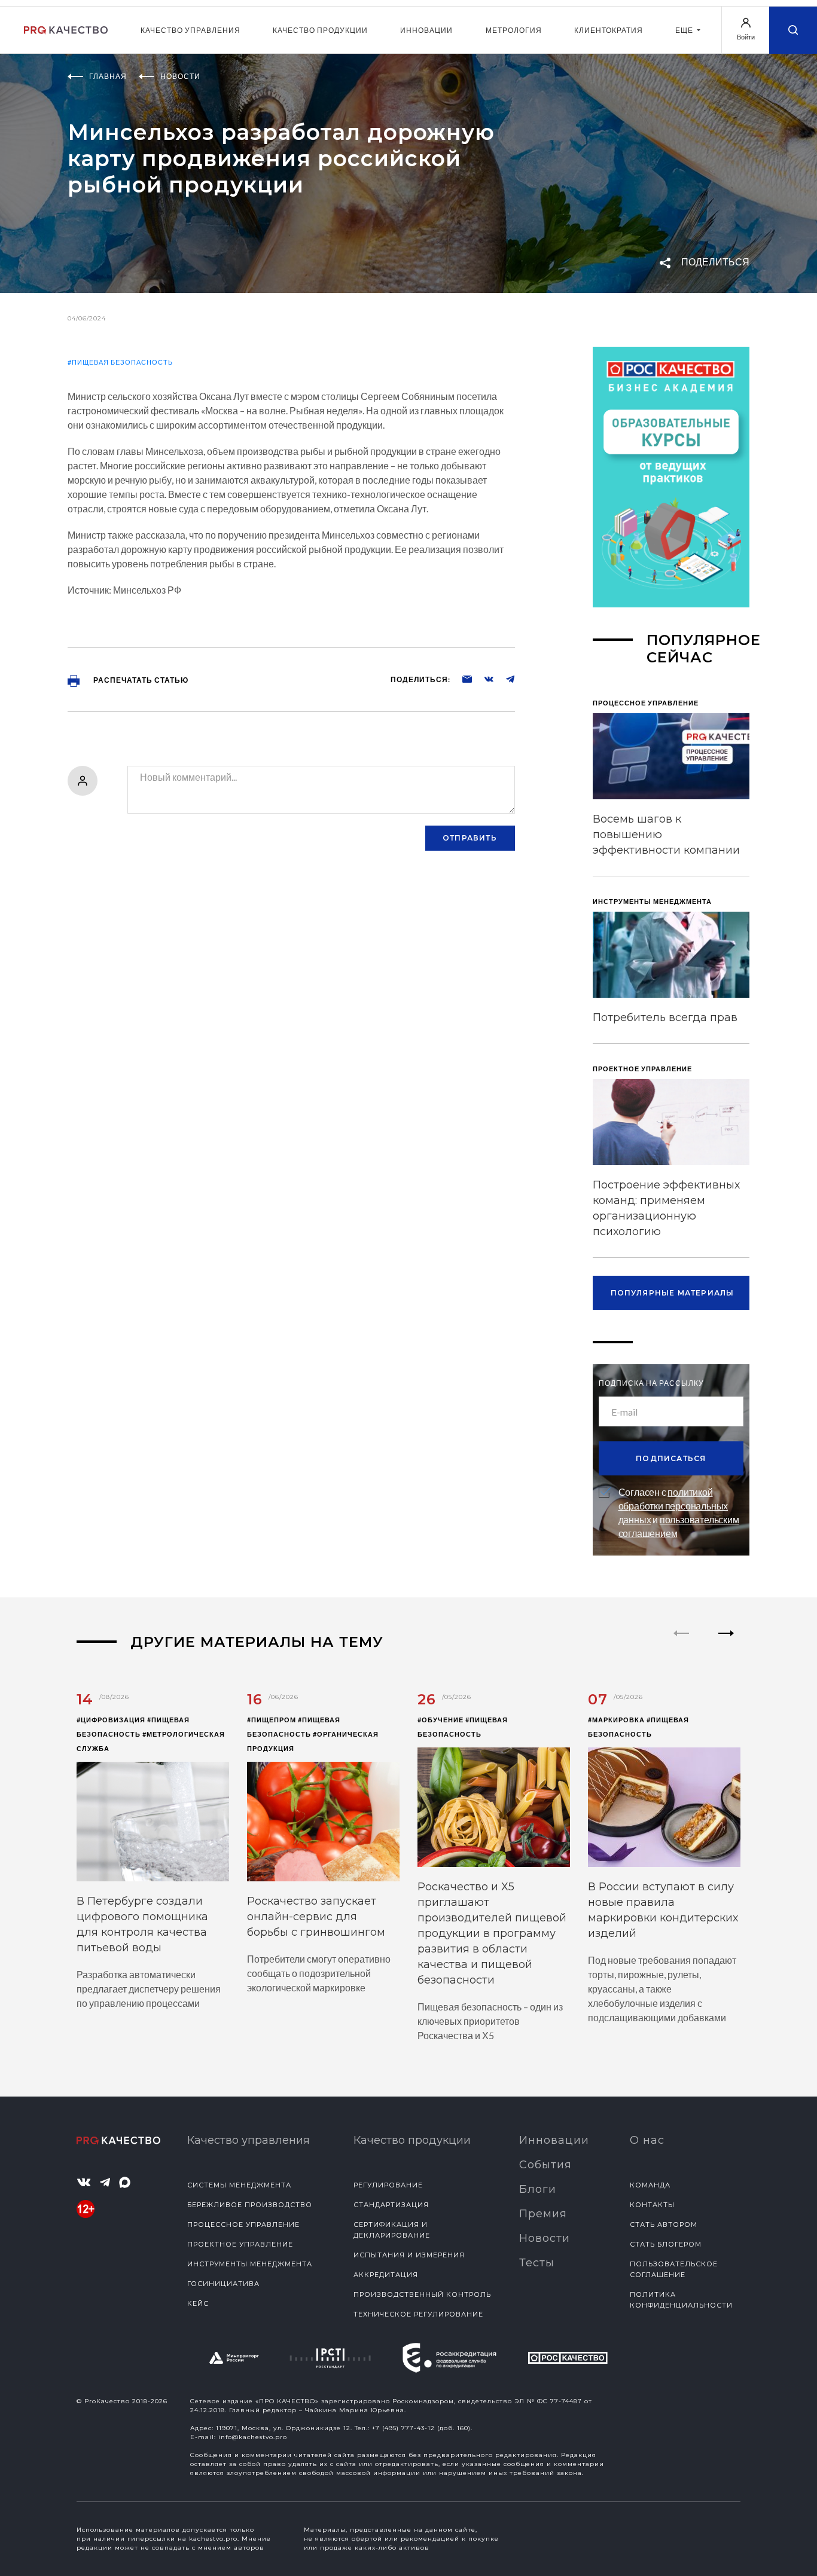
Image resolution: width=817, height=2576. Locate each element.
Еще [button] (685, 30)
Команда (650, 2185)
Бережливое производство (250, 2205)
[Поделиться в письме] (461, 679)
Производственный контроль (422, 2294)
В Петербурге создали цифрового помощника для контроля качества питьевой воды (142, 1924)
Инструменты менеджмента (250, 2264)
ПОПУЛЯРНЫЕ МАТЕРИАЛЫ (673, 1293)
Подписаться (671, 1458)
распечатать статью (140, 680)
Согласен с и (679, 1512)
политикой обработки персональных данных (673, 1506)
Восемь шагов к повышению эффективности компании (666, 835)
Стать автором (664, 2224)
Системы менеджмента (239, 2185)
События (545, 2165)
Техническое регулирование (418, 2314)
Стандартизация (391, 2205)
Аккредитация (386, 2275)
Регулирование (388, 2185)
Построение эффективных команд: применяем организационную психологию (666, 1208)
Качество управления (190, 30)
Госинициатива (223, 2284)
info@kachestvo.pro (253, 2437)
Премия (543, 2214)
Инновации (426, 30)
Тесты (537, 2263)
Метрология (514, 30)
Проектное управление (240, 2244)
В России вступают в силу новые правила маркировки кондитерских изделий (663, 1910)
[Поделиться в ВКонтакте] (483, 679)
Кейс (198, 2303)
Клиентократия (609, 30)
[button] (726, 1643)
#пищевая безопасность (120, 362)
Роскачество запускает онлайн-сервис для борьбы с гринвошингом (316, 1917)
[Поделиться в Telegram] (504, 679)
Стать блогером (666, 2244)
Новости (545, 2238)
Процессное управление (243, 2224)
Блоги (538, 2189)
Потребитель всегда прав (665, 1017)
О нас (647, 2140)
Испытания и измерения (409, 2255)
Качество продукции (320, 30)
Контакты (652, 2205)
